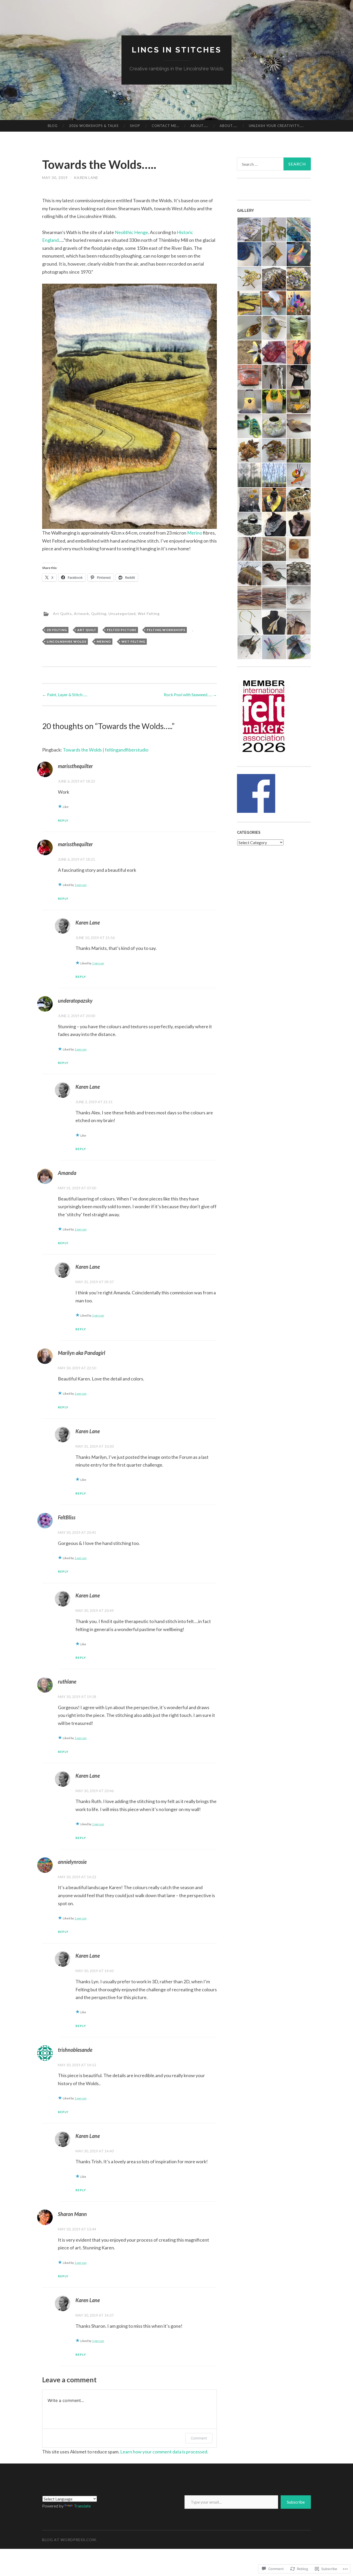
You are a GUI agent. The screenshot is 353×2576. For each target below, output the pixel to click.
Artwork (82, 614)
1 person (80, 885)
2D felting (57, 630)
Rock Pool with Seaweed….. (190, 694)
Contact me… (165, 126)
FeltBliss (67, 1517)
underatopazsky (75, 1001)
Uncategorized (122, 614)
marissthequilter (75, 766)
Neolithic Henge (131, 232)
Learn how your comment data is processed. (164, 2452)
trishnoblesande (75, 2050)
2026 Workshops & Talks (94, 126)
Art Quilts (62, 614)
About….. (199, 126)
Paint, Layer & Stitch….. (65, 694)
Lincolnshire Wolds (67, 641)
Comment (199, 2438)
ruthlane (67, 1681)
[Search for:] (274, 164)
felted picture (122, 630)
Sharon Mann (72, 2214)
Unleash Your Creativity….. (276, 126)
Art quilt (87, 630)
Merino (195, 533)
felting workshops (166, 630)
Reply (63, 820)
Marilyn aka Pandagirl (82, 1353)
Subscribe (296, 2502)
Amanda (67, 1173)
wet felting (133, 641)
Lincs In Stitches (177, 50)
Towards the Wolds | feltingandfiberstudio (106, 750)
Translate (82, 2506)
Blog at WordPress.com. (70, 2540)
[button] (249, 230)
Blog (53, 126)
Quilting (99, 614)
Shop (135, 126)
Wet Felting (149, 614)
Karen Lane (86, 178)
